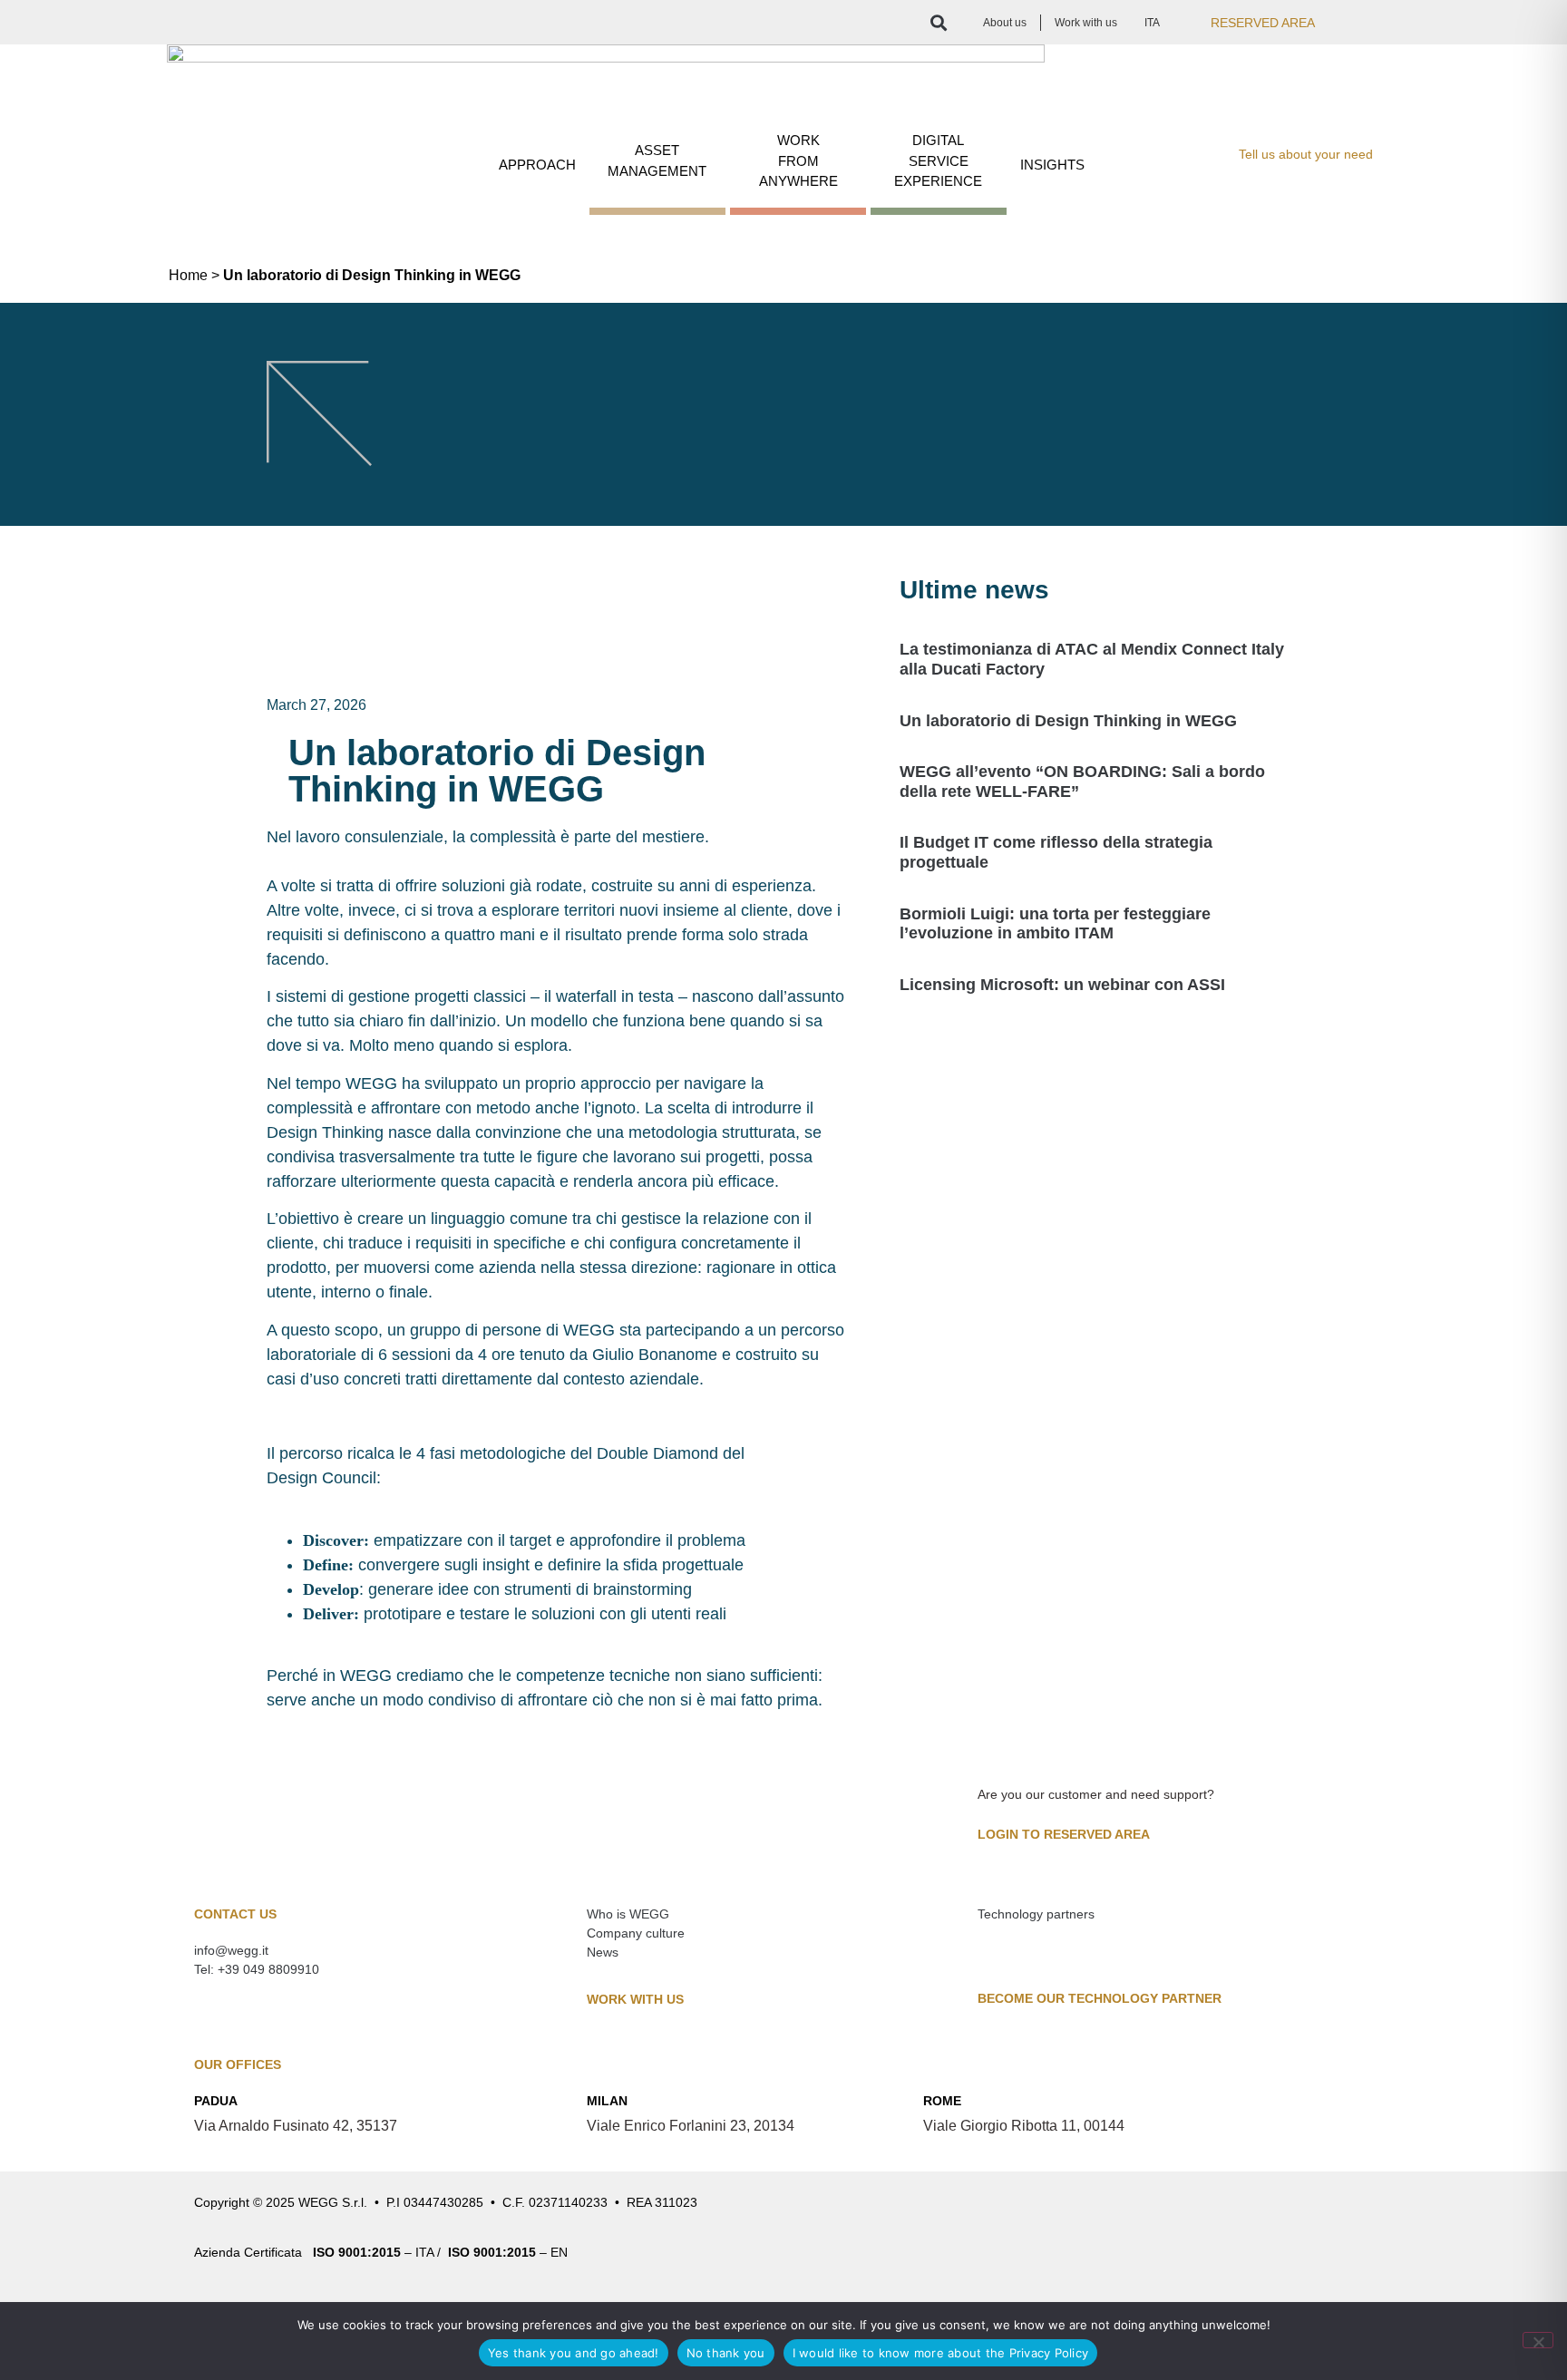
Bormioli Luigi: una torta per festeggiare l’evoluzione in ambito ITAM (1055, 924)
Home (188, 275)
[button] (938, 22)
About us (1005, 23)
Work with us (1086, 23)
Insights (1052, 165)
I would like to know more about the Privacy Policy (941, 2353)
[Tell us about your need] (1216, 156)
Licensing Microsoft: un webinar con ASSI (1062, 985)
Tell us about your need (1306, 154)
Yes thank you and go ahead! (574, 2353)
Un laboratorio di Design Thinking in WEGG (1068, 721)
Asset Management (657, 160)
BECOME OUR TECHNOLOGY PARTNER (1100, 1998)
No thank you (726, 2353)
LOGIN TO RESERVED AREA (1064, 1834)
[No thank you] (1538, 2340)
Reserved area (1263, 23)
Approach (537, 165)
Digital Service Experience (938, 160)
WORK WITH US (635, 1999)
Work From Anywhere (798, 160)
